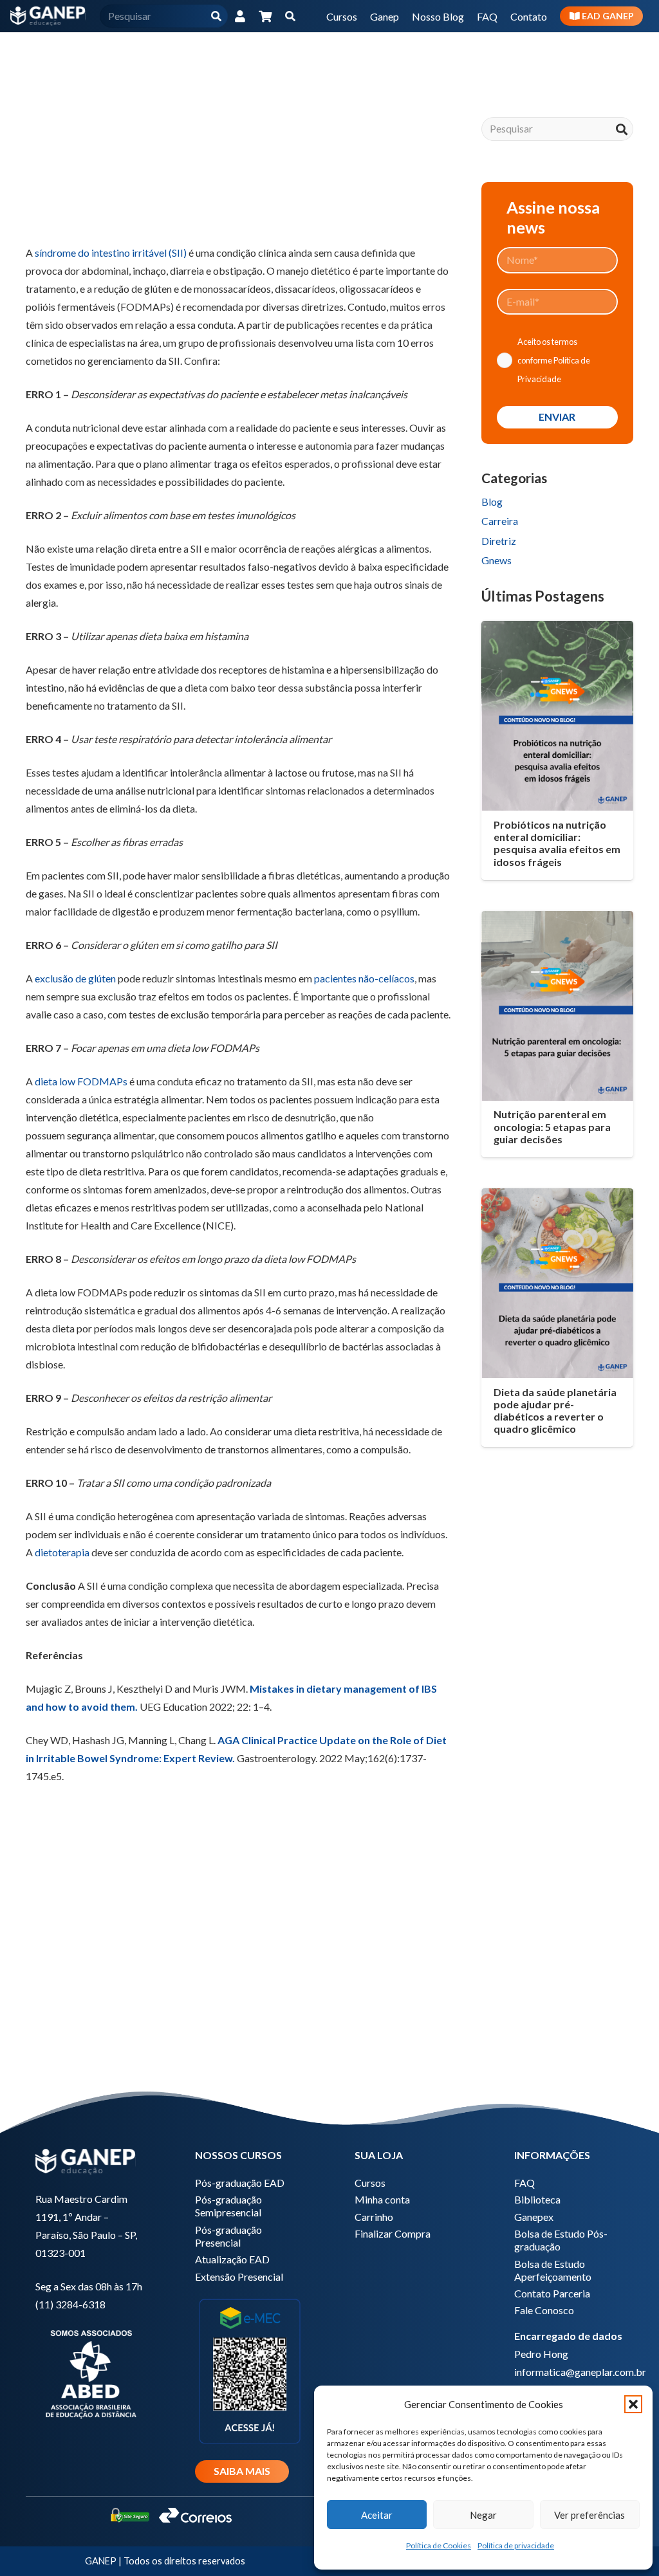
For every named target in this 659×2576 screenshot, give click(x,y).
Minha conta (382, 2199)
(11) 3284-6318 (70, 2304)
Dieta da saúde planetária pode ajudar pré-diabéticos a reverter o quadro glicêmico (555, 1411)
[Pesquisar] (217, 16)
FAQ (524, 2183)
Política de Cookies (439, 2545)
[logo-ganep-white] (48, 16)
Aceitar (377, 2515)
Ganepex (534, 2217)
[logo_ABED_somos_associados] (90, 2372)
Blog (492, 501)
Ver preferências (589, 2515)
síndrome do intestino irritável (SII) (111, 253)
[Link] (240, 16)
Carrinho (374, 2217)
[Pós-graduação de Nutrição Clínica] (238, 1967)
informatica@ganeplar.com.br (580, 2372)
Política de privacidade (516, 2545)
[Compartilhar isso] (72, 212)
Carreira (500, 521)
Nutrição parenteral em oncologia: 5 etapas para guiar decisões (552, 1126)
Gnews (497, 560)
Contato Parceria (552, 2293)
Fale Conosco (544, 2310)
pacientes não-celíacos (364, 978)
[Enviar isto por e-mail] (41, 212)
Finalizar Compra (393, 2233)
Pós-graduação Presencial (228, 2236)
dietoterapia (62, 1552)
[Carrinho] (266, 16)
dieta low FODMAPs (81, 1081)
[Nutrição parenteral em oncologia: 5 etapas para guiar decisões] (557, 1006)
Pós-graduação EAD (240, 2183)
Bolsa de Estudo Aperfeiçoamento (553, 2270)
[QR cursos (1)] (250, 2370)
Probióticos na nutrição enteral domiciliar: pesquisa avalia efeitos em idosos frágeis (557, 843)
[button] (633, 2404)
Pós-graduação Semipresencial (228, 2206)
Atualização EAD (232, 2259)
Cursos (370, 2183)
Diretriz (499, 541)
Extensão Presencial (239, 2277)
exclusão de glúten (75, 978)
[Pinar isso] (165, 212)
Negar (483, 2515)
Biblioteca (537, 2199)
